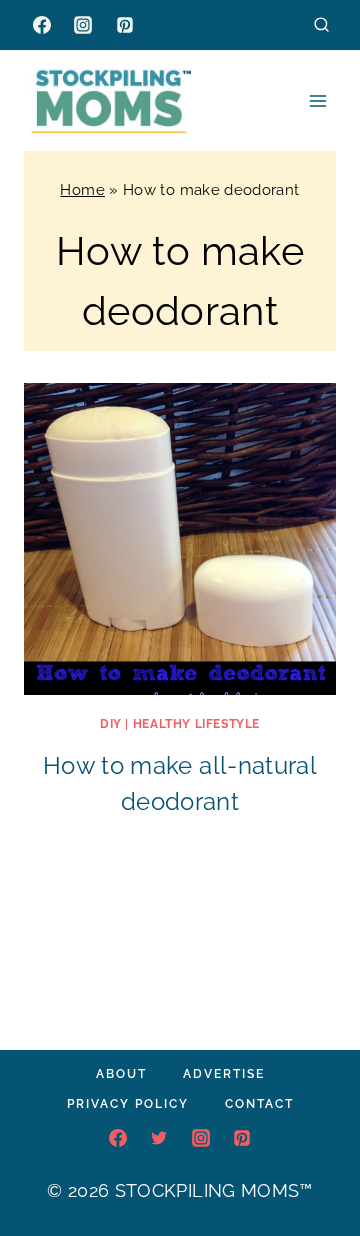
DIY (111, 724)
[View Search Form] (321, 24)
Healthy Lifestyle (196, 724)
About (121, 1074)
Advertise (224, 1074)
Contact (259, 1104)
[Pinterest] (125, 25)
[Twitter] (159, 1138)
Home (82, 190)
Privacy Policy (128, 1104)
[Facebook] (42, 25)
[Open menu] (317, 100)
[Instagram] (83, 25)
